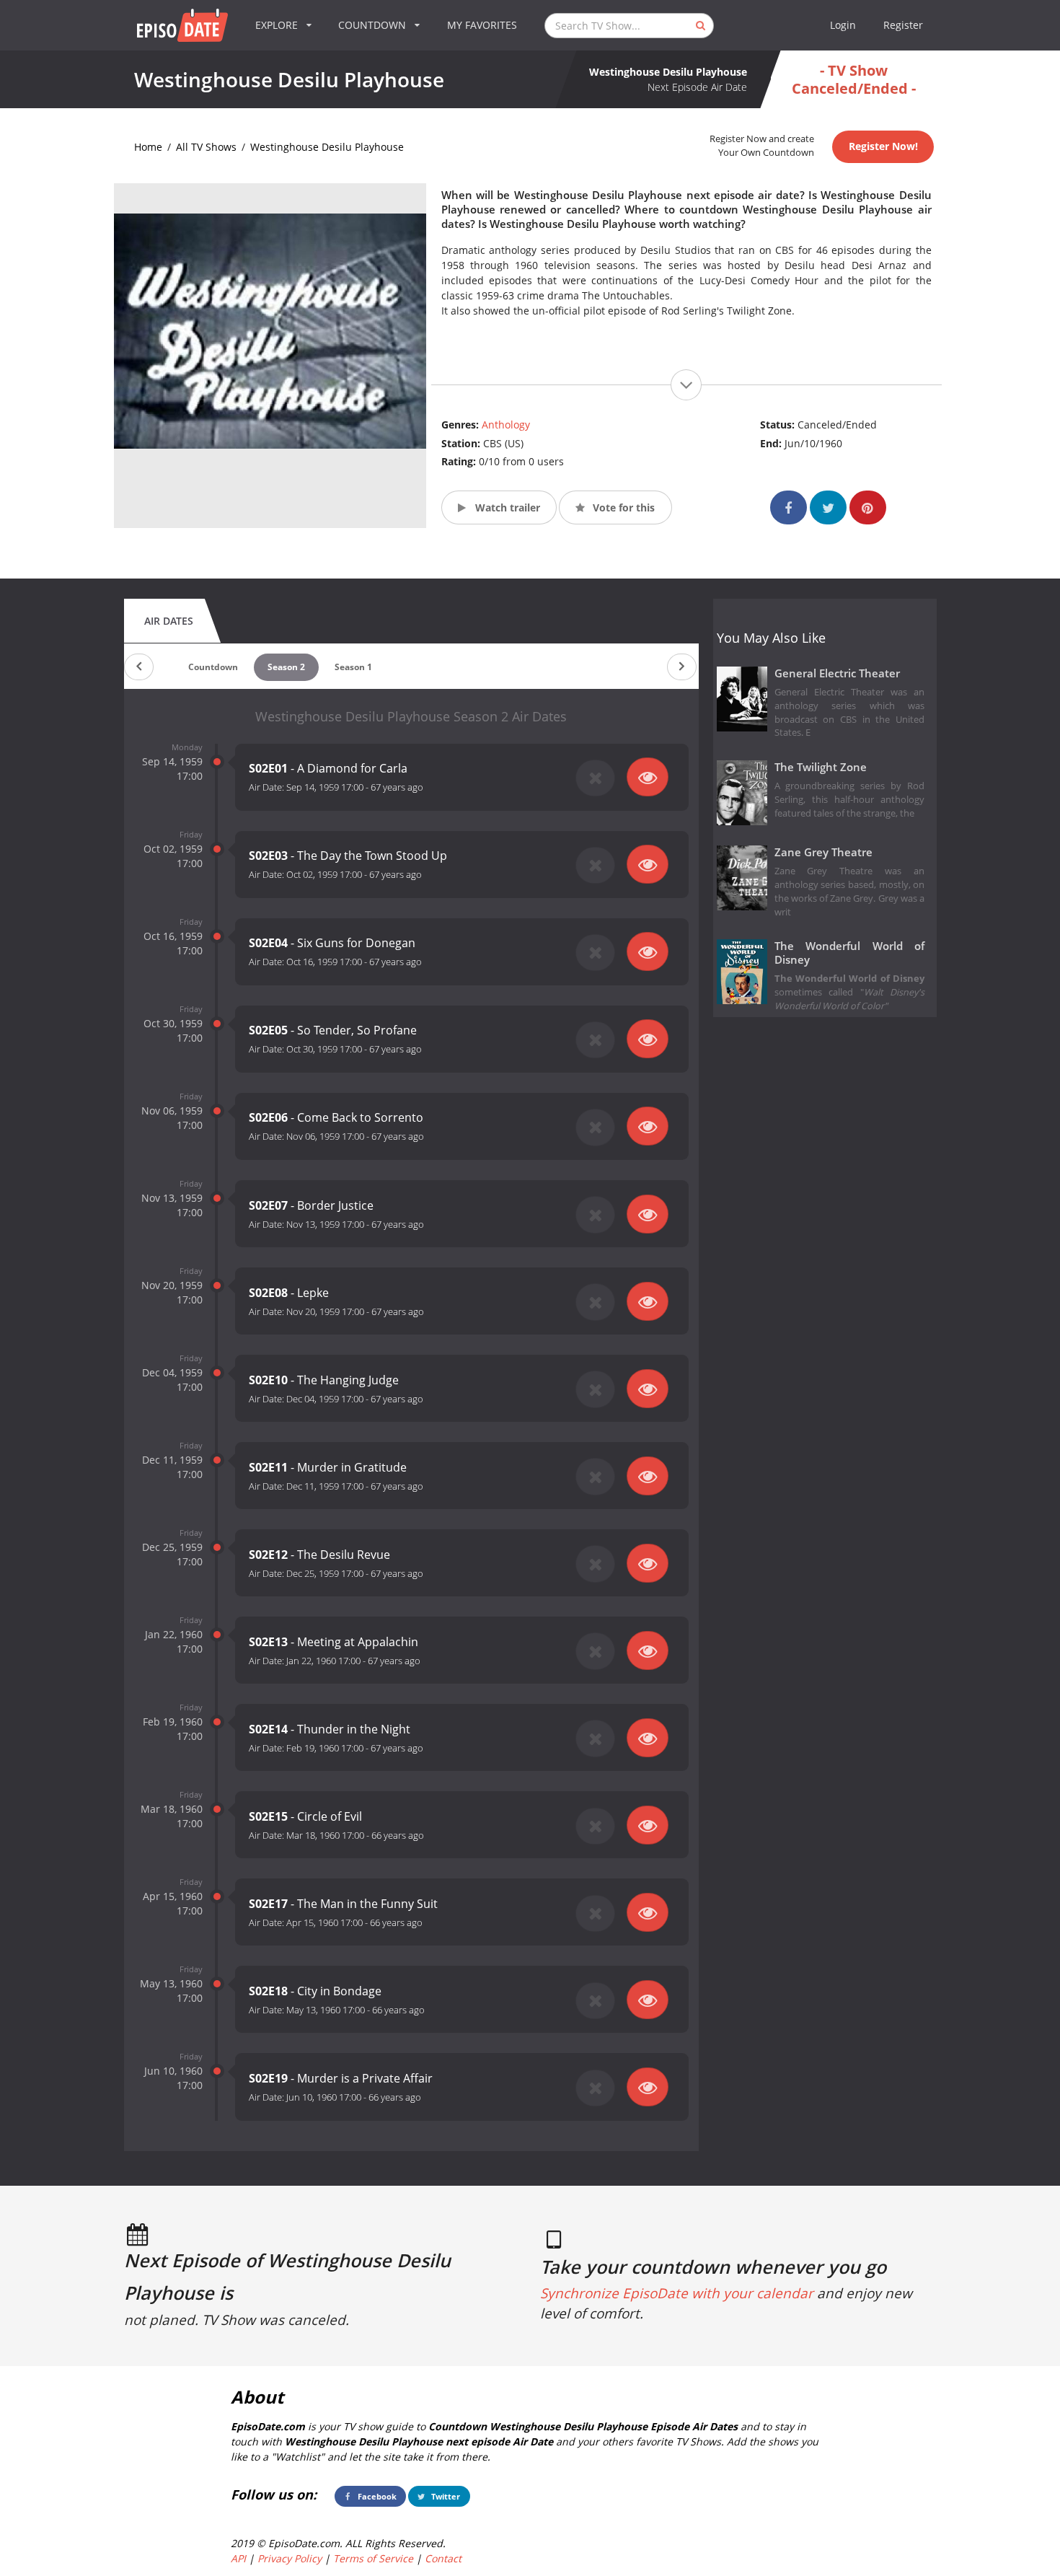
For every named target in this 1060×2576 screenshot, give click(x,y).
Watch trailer (506, 507)
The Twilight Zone (821, 767)
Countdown (213, 667)
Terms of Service (373, 2558)
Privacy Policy (290, 2558)
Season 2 (286, 667)
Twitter (445, 2496)
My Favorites (482, 25)
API (238, 2558)
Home (148, 147)
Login (843, 25)
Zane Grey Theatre (823, 852)
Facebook (376, 2496)
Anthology (506, 425)
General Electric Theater (837, 673)
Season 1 (353, 667)
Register (903, 25)
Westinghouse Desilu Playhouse (327, 147)
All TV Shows (206, 147)
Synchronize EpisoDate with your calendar (677, 2293)
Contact (443, 2558)
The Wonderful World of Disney (850, 953)
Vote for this (622, 507)
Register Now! (883, 146)
